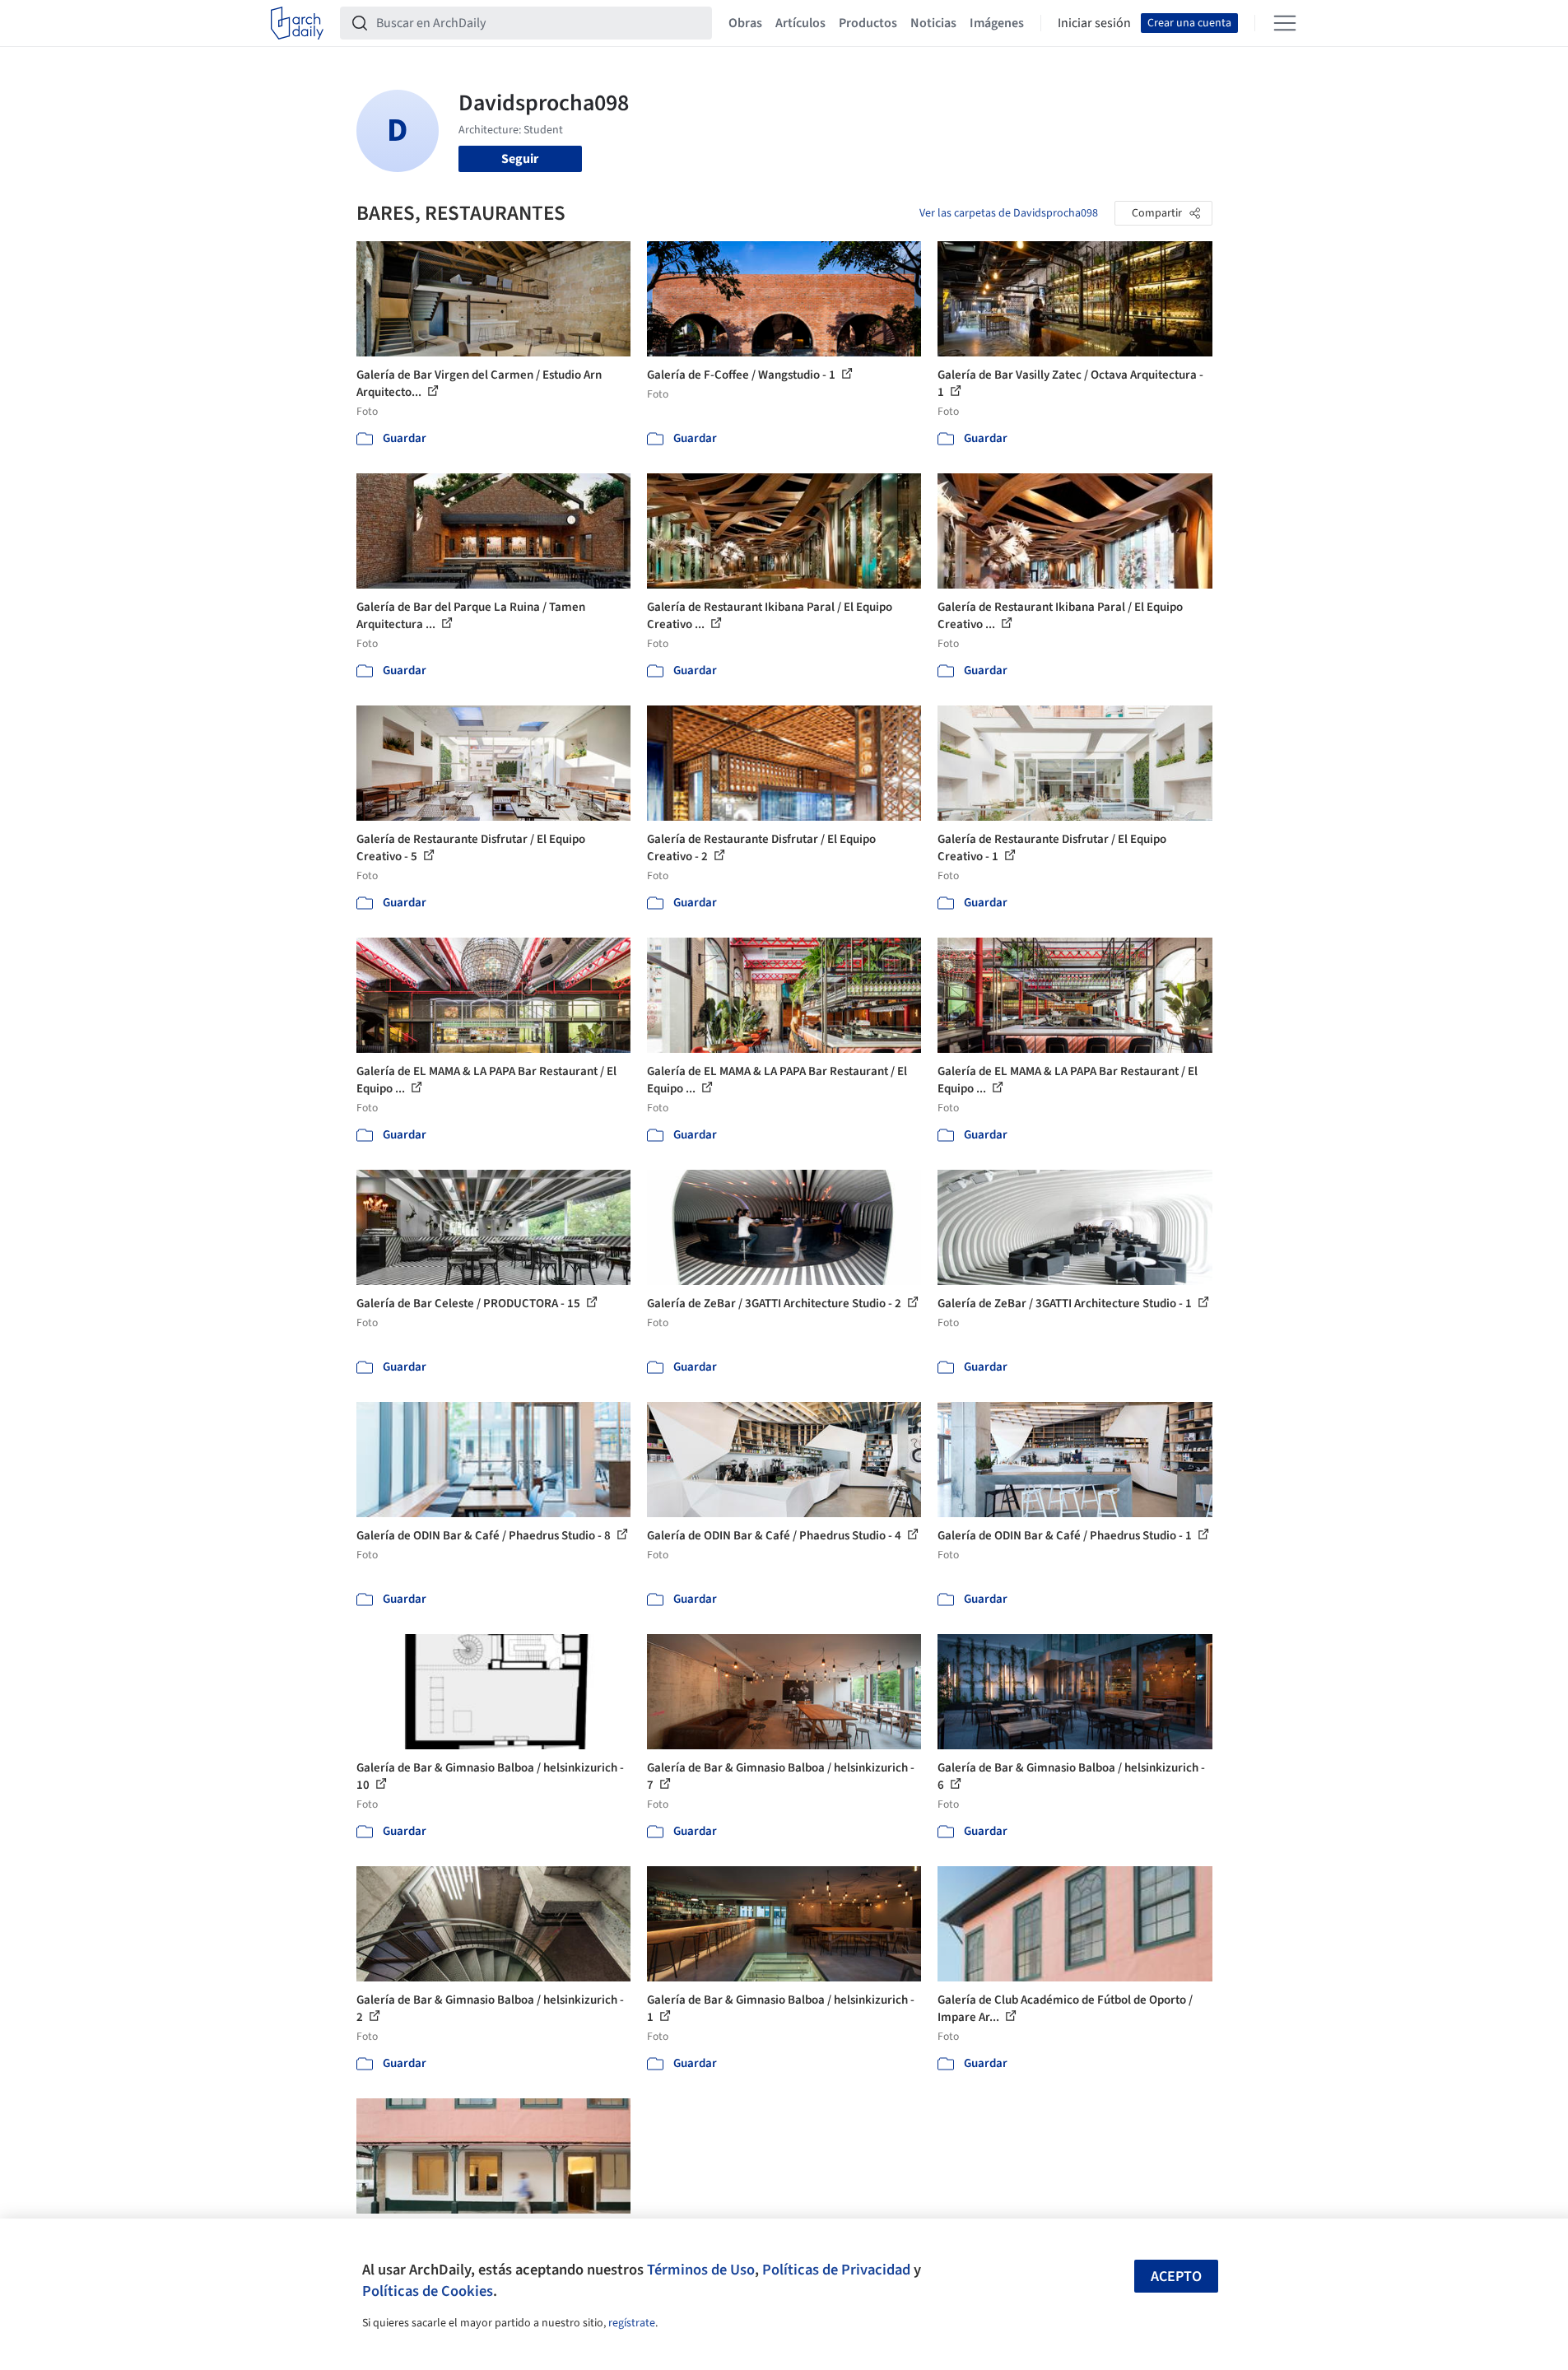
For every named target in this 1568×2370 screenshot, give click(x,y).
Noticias (933, 23)
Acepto (1176, 2277)
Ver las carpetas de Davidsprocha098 (1009, 213)
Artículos (800, 23)
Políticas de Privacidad (836, 2270)
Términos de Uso (701, 2270)
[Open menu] (1285, 23)
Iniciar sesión (1094, 23)
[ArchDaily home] (297, 23)
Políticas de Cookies (428, 2291)
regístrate (632, 2323)
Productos (868, 23)
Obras (745, 23)
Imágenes (997, 23)
